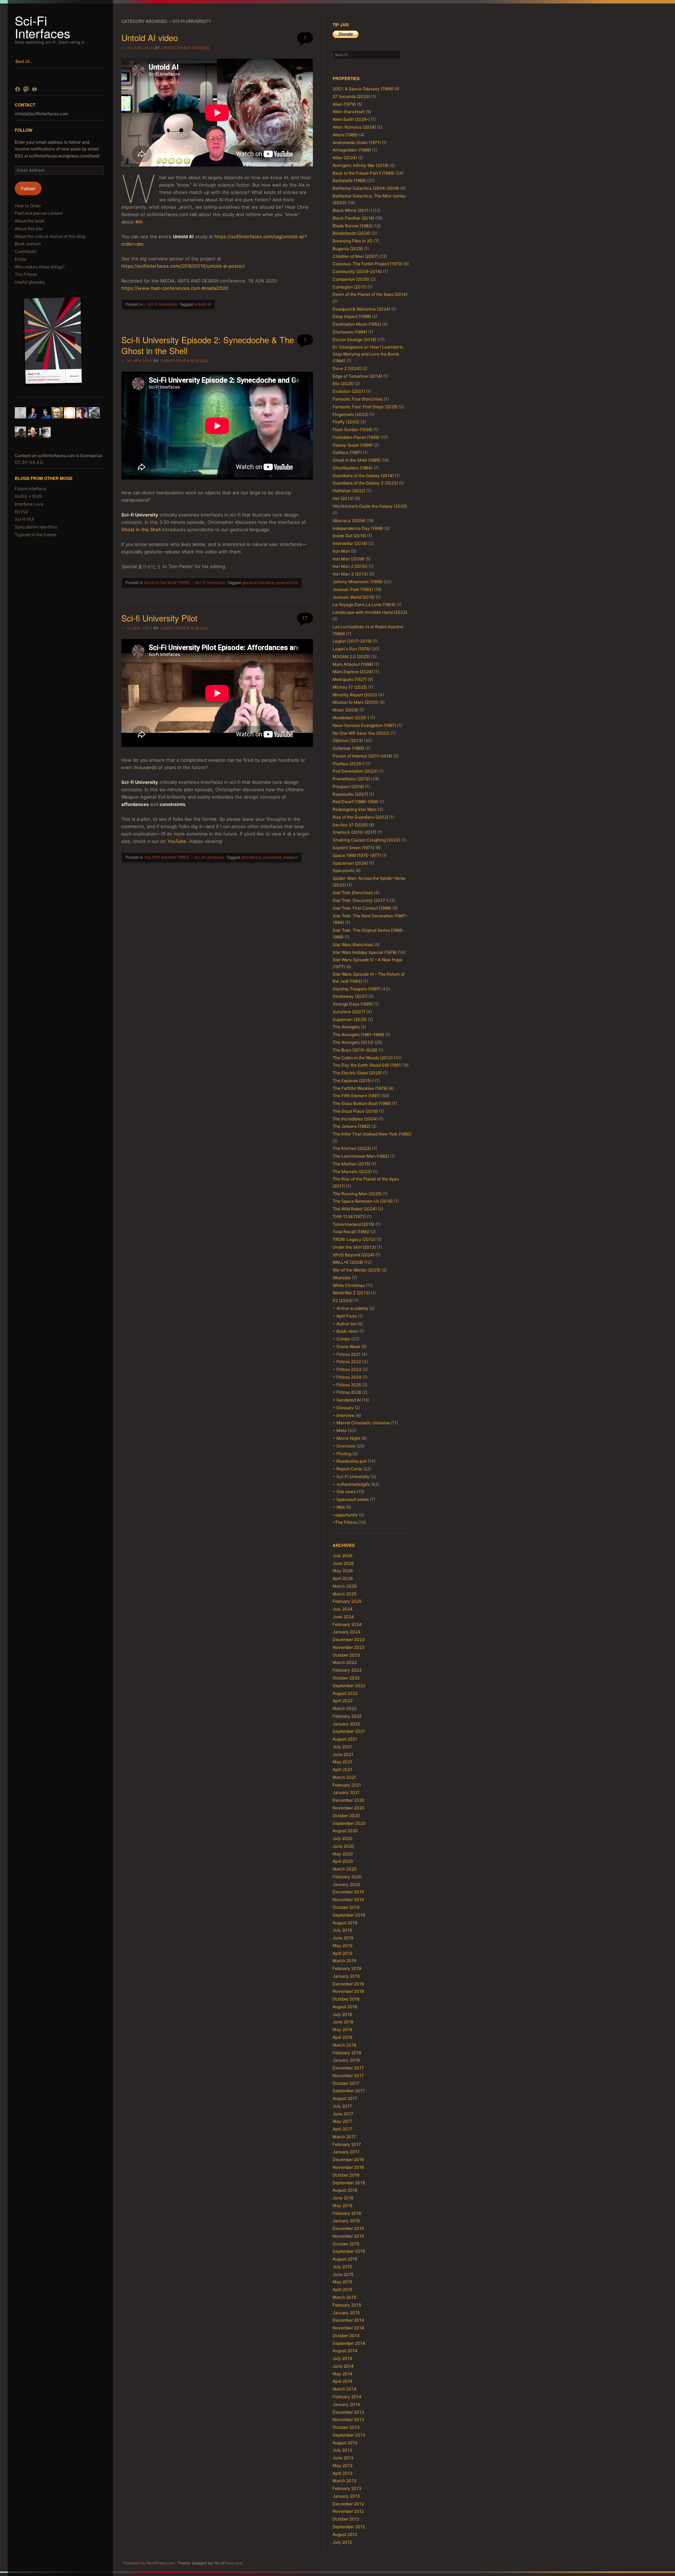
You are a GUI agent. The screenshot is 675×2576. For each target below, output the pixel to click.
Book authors (28, 244)
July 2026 (342, 1556)
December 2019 (348, 1892)
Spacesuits (343, 870)
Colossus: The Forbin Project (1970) (368, 264)
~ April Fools (345, 1316)
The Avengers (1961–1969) (358, 1035)
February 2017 (347, 2144)
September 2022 (349, 1686)
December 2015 (348, 2228)
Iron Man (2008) (348, 559)
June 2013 (343, 2458)
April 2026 (343, 1578)
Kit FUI (21, 512)
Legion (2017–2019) (352, 641)
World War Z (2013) (351, 1293)
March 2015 (344, 2297)
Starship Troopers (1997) (356, 989)
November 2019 (348, 1900)
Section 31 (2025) (350, 825)
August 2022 (345, 1693)
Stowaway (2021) (350, 996)
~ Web (339, 1507)
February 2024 (347, 1624)
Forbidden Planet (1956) (356, 437)
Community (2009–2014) (357, 271)
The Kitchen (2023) (352, 1148)
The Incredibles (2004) (355, 1119)
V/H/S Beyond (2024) (353, 1255)
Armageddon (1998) (352, 150)
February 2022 (347, 1716)
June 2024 (343, 1617)
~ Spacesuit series (351, 1499)
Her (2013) (343, 498)
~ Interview (344, 1415)
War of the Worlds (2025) (356, 1270)
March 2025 (345, 1594)
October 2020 (346, 1816)
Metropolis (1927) (350, 679)
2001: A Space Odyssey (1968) (363, 89)
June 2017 (343, 2114)
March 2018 (344, 2045)
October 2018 (346, 1999)
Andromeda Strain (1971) (357, 142)
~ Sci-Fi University (160, 304)
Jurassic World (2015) (354, 597)
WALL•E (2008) (348, 1262)
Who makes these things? (40, 267)
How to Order (28, 206)
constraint (272, 857)
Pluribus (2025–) (349, 764)
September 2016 (349, 2183)
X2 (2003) (343, 1300)
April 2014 (343, 2381)
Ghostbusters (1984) (352, 468)
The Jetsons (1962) (351, 1126)
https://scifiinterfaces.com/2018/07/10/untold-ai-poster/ (183, 266)
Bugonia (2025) (348, 249)
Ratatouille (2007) (350, 794)
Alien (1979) (344, 104)
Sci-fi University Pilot (159, 618)
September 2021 (349, 1731)
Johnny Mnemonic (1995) (358, 582)
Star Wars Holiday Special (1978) (365, 952)
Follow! (28, 188)
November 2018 (348, 1991)
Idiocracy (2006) (349, 521)
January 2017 (346, 2152)
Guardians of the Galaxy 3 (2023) (365, 483)
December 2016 (348, 2159)
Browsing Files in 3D (353, 241)
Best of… (24, 61)
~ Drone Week (346, 1346)
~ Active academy (351, 1308)
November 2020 (349, 1808)
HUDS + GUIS (28, 496)
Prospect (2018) (348, 786)
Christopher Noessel (186, 48)
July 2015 (342, 2267)
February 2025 (347, 1601)
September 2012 (349, 2527)
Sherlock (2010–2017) (354, 832)
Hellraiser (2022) (349, 491)
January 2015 (346, 2313)
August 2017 (345, 2098)
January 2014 (346, 2404)
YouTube (177, 841)
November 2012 (348, 2511)
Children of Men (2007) (355, 256)
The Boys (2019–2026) (355, 1050)
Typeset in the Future (36, 535)
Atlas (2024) (345, 158)
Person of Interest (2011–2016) (362, 756)
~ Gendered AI (347, 1400)
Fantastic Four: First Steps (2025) (365, 407)
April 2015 (342, 2289)
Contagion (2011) (349, 287)
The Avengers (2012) (353, 1042)
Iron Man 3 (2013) (350, 574)
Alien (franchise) (349, 112)
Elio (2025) (343, 383)
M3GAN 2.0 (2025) (351, 656)
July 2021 (342, 1747)
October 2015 (346, 2244)
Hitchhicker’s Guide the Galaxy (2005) (370, 506)
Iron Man (341, 551)
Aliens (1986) (345, 135)
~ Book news (345, 1331)
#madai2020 (215, 288)
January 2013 (346, 2496)
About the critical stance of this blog (50, 236)
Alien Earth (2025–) (351, 119)
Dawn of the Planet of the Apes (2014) (370, 294)
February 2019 (347, 1968)
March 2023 (345, 1662)
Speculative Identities (36, 527)
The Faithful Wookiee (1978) (360, 1088)
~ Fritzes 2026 (347, 1392)
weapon (291, 857)
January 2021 (346, 1792)
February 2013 (347, 2488)
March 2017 (344, 2137)
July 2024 (343, 1609)
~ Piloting (342, 1454)
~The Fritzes (345, 1522)
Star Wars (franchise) (353, 945)
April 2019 (342, 1953)
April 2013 (343, 2473)
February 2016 (347, 2213)
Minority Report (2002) (355, 695)
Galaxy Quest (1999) (352, 445)
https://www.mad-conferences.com (161, 288)
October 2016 (346, 2175)
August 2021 (345, 1739)
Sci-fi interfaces (43, 27)
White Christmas (349, 1285)
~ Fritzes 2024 (347, 1377)
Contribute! (26, 251)
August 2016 (345, 2190)
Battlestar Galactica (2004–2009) (366, 188)
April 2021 (342, 1770)
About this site (29, 229)
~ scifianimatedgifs (351, 1484)
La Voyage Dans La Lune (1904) (364, 604)
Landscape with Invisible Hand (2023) (370, 612)
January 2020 (346, 1884)
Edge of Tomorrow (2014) (357, 376)
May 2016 (342, 2206)
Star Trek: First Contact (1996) (362, 908)
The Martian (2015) (351, 1164)
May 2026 (343, 1571)
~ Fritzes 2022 (347, 1362)
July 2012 (342, 2542)
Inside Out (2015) (349, 536)
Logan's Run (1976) (351, 649)
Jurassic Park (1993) (353, 589)
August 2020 (345, 1831)
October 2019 (346, 1907)
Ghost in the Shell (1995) (167, 583)
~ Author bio (345, 1324)
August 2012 (345, 2534)
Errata (21, 259)
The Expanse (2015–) (353, 1081)
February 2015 (347, 2305)
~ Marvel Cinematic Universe (361, 1423)
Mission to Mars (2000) (355, 702)
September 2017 (349, 2091)
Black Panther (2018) (353, 218)
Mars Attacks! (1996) (353, 664)
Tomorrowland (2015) (353, 1224)
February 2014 (347, 2397)
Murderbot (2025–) (351, 718)
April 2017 (342, 2129)
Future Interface (30, 489)
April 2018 (342, 2037)
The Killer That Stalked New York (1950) (372, 1134)
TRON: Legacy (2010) (354, 1239)
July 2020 (343, 1838)
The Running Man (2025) (357, 1194)
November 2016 (348, 2167)
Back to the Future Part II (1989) (364, 173)
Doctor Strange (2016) (354, 340)
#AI (139, 222)
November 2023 (349, 1647)
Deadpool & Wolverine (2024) (361, 309)
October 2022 (346, 1678)
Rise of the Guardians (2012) (360, 817)
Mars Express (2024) (353, 672)
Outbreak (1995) (348, 748)
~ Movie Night (346, 1438)
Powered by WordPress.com (149, 2563)
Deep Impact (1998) (352, 316)
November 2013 (348, 2419)
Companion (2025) (351, 279)
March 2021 (344, 1777)
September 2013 (349, 2435)
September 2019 (349, 1915)
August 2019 (345, 1923)
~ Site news (344, 1492)
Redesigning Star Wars (355, 809)
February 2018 (347, 2053)
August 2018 (345, 2007)
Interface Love (29, 504)
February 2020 (347, 1877)
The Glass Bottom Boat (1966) (362, 1103)
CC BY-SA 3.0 (29, 462)
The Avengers (346, 1027)
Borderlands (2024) (352, 233)
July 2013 (342, 2450)
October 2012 (346, 2519)
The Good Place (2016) (355, 1111)
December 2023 (349, 1640)
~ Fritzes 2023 (347, 1369)
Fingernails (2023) (351, 414)
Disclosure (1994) (350, 332)
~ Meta (340, 1430)
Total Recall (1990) (351, 1232)
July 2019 (342, 1930)
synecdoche (287, 583)
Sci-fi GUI (24, 519)
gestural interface (258, 583)
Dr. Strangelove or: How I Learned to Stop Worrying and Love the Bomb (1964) (368, 354)
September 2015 (349, 2251)
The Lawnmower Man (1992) (361, 1156)
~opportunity (345, 1515)
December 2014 (348, 2320)
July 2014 (342, 2358)
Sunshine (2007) (349, 1012)
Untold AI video (150, 37)
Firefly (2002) (346, 422)
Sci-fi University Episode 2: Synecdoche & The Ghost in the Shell (208, 345)
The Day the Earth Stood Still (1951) (367, 1065)
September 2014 (349, 2343)
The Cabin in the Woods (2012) (363, 1058)
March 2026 (345, 1586)
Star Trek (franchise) (353, 893)
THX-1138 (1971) (349, 1217)
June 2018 (343, 2022)
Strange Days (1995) (353, 1004)
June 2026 (343, 1563)
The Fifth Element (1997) (166, 857)
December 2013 (348, 2412)
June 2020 (343, 1846)
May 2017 (342, 2121)
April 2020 (343, 1861)
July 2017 (342, 2106)
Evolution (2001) (349, 391)
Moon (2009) (345, 710)
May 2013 (343, 2466)
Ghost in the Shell (141, 529)
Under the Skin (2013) (354, 1247)
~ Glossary (343, 1408)
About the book (30, 221)
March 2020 (345, 1869)
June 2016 (343, 2198)
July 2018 (342, 2014)
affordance (251, 857)
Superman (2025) (350, 1019)
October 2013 (346, 2427)
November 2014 (348, 2328)
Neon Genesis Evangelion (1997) (364, 725)
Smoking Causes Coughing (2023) (366, 840)
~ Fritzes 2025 (347, 1385)
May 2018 (342, 2029)
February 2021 (347, 1785)
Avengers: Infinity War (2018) (361, 165)
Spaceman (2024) (350, 863)
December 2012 (348, 2504)
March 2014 (345, 2389)
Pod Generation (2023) (355, 771)
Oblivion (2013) (348, 740)
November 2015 (348, 2236)
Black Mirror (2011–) (352, 210)
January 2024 (346, 1632)
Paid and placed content (39, 213)
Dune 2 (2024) (347, 368)
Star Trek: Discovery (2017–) (361, 900)
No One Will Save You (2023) (361, 733)
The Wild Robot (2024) (355, 1209)
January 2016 (346, 2221)
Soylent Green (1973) (353, 848)
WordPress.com (228, 2563)
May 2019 (342, 1946)
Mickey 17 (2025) (350, 687)
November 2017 (348, 2076)
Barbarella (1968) (349, 180)
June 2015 (343, 2274)
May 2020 (343, 1854)
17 (305, 618)
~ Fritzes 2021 (347, 1354)
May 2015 (342, 2282)
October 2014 (346, 2336)
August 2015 (345, 2259)
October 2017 (346, 2083)
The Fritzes (26, 274)
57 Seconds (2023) (351, 96)
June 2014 (343, 2366)
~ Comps (341, 1339)
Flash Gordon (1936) (352, 430)
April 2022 (343, 1701)
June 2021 (343, 1754)
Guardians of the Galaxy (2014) (363, 476)
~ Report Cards (347, 1469)
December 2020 (349, 1800)
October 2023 (346, 1655)
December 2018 (348, 1984)
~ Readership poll (350, 1461)
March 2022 (345, 1708)
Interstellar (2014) (350, 543)
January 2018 (346, 2060)
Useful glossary (30, 282)
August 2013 (345, 2443)
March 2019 (344, 1961)
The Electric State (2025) (357, 1073)
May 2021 (342, 1762)
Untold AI (202, 304)
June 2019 (343, 1938)
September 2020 (349, 1823)
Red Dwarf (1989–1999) (355, 802)
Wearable (342, 1278)
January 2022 (346, 1724)
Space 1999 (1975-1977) (357, 855)
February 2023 (347, 1670)
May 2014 (343, 2374)
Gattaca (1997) (347, 452)
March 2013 (345, 2481)
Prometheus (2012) (351, 779)
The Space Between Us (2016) (363, 1201)
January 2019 (346, 1976)
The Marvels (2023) (352, 1172)
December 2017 (348, 2068)
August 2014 (345, 2351)
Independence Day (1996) (358, 528)
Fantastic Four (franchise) (358, 399)
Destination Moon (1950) (357, 324)
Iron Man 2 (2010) (350, 566)
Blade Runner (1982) (352, 226)
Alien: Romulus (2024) (354, 127)
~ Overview (344, 1446)
